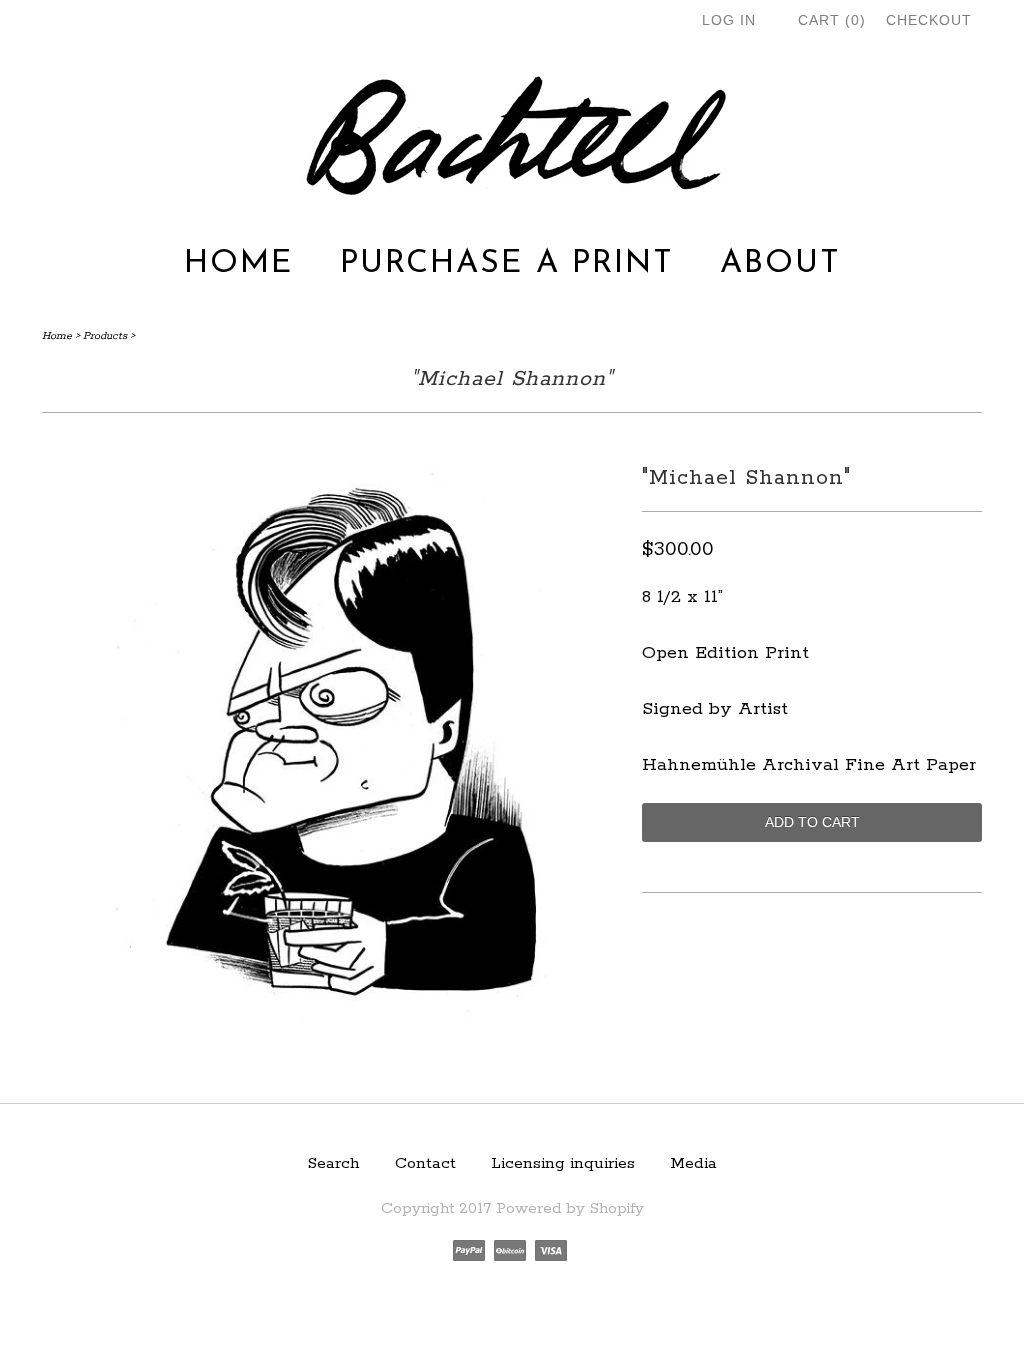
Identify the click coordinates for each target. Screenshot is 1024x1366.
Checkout (929, 20)
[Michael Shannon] (332, 1043)
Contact (425, 1163)
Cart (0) (832, 20)
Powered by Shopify (570, 1208)
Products (105, 336)
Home (239, 264)
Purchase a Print (507, 264)
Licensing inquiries (563, 1163)
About (780, 264)
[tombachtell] (512, 137)
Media (693, 1163)
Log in (729, 20)
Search (334, 1163)
